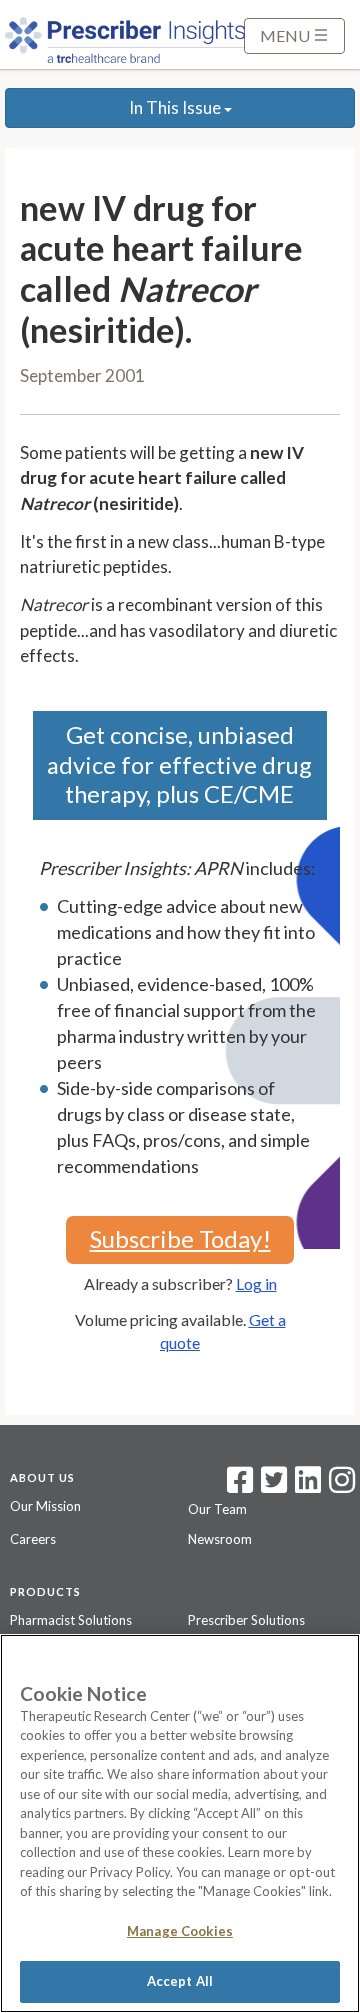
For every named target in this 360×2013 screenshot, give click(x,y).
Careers (33, 1539)
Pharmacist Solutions (71, 1620)
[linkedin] (308, 1486)
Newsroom (220, 1539)
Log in (256, 1283)
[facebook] (240, 1486)
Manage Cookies (180, 1931)
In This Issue (176, 107)
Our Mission (45, 1506)
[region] (180, 1823)
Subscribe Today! (180, 1238)
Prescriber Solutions (246, 1620)
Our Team (217, 1509)
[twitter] (271, 1486)
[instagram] (342, 1486)
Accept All (180, 1981)
